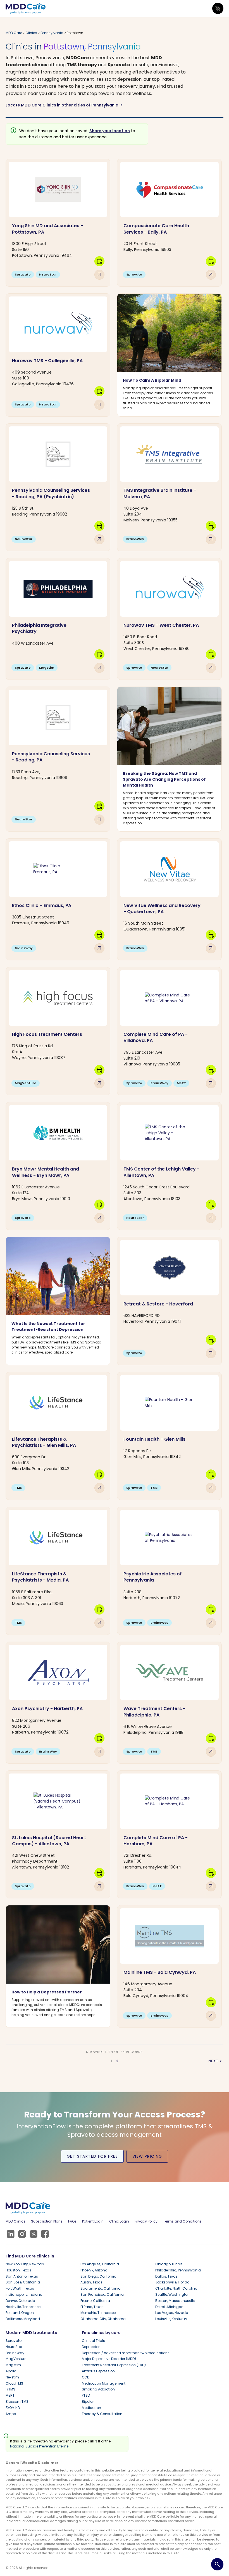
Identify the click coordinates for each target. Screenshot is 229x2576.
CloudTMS (14, 2383)
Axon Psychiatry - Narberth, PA (47, 1709)
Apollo (11, 2371)
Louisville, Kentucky (171, 2319)
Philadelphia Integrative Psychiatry (39, 628)
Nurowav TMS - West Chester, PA (161, 625)
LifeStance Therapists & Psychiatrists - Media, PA (40, 1577)
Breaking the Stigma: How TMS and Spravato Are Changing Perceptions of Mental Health (164, 779)
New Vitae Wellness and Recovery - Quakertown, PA (162, 909)
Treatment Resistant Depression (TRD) (114, 2365)
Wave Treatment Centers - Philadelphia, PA (154, 1712)
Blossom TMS (17, 2402)
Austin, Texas (91, 2282)
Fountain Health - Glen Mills (154, 1439)
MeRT (10, 2395)
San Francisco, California (102, 2294)
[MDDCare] (26, 8)
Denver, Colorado (20, 2301)
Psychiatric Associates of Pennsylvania (153, 1577)
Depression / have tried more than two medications (126, 2353)
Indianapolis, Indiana (24, 2294)
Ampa (11, 2414)
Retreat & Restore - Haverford (158, 1304)
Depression (91, 2347)
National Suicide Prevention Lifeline (39, 2446)
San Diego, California (98, 2276)
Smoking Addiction (98, 2389)
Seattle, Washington (172, 2294)
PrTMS (10, 2389)
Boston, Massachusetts (175, 2301)
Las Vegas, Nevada (172, 2313)
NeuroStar (14, 2347)
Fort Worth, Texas (20, 2288)
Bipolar (88, 2402)
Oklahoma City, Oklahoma (103, 2319)
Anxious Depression (98, 2371)
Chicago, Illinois (169, 2264)
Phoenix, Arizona (94, 2270)
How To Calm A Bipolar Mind (152, 380)
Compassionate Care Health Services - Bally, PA (156, 229)
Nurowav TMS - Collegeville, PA (47, 361)
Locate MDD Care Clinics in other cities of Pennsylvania (64, 105)
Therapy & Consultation (102, 2414)
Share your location (110, 131)
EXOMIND (13, 2408)
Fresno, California (95, 2301)
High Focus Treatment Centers (47, 1034)
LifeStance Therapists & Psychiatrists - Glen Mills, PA (44, 1442)
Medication (91, 2408)
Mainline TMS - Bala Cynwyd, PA (160, 1972)
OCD (86, 2377)
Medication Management (104, 2383)
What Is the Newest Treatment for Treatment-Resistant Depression (48, 1327)
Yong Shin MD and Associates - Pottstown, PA (47, 229)
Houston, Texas (18, 2270)
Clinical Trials (93, 2341)
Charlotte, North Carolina (176, 2288)
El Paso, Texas (92, 2307)
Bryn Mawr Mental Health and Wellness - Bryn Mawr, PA (46, 1172)
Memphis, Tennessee (98, 2313)
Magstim (13, 2365)
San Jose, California (23, 2282)
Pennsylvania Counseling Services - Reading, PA (51, 757)
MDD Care (14, 33)
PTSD (86, 2395)
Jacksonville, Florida (172, 2282)
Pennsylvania (52, 33)
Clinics (31, 33)
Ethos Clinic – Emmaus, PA (42, 905)
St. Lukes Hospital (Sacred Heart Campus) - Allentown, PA (49, 1841)
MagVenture (16, 2359)
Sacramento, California (101, 2288)
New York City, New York (25, 2264)
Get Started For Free (92, 2156)
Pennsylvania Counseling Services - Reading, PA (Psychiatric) (51, 493)
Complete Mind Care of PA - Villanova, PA (156, 1037)
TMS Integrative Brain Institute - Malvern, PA (160, 493)
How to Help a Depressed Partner (47, 1992)
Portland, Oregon (20, 2313)
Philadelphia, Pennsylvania (178, 2270)
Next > (215, 2061)
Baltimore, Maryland (23, 2319)
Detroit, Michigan (169, 2307)
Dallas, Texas (166, 2276)
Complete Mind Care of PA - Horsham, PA (156, 1841)
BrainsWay (15, 2353)
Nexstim (12, 2377)
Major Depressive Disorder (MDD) (109, 2359)
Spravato (14, 2341)
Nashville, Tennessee (23, 2307)
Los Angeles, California (100, 2264)
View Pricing (147, 2156)
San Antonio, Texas (22, 2276)
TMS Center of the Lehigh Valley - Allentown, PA (161, 1172)
